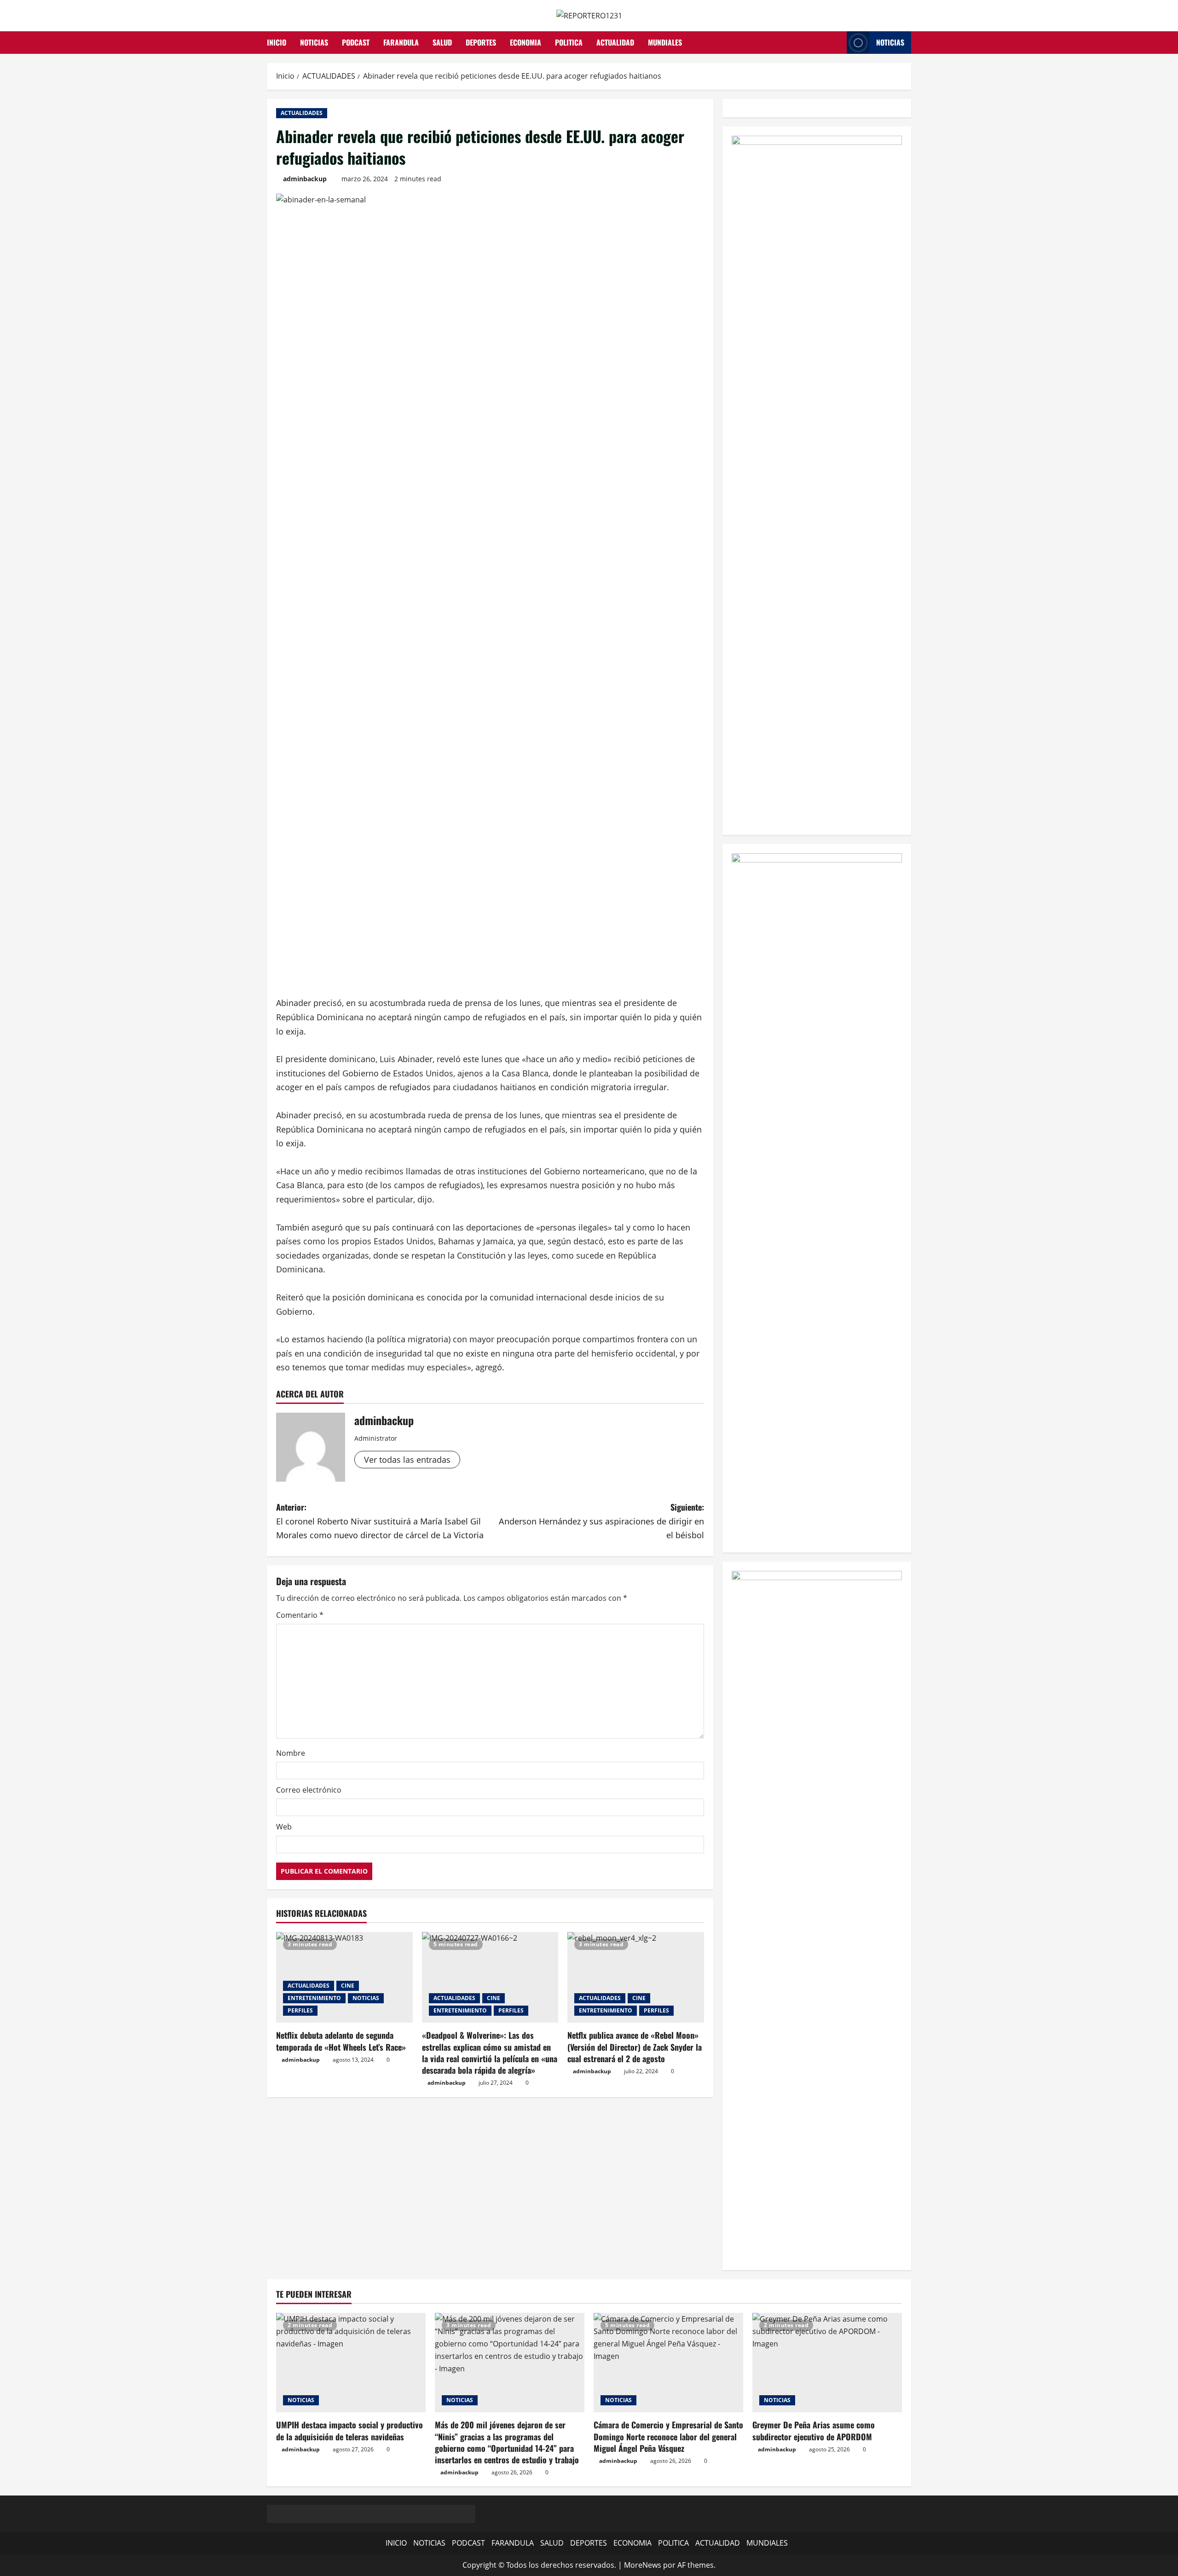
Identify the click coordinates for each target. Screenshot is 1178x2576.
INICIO (277, 42)
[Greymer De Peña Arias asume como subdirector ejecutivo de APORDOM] (827, 2363)
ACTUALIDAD (615, 42)
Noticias (890, 42)
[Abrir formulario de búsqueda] (837, 43)
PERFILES (300, 2010)
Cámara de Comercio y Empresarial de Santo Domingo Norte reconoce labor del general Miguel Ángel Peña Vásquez (668, 2436)
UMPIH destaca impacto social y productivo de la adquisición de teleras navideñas (349, 2430)
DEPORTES (481, 42)
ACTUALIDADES (302, 113)
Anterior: (380, 1521)
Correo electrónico (309, 1790)
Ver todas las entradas (407, 1460)
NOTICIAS (314, 42)
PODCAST (356, 42)
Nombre (291, 1753)
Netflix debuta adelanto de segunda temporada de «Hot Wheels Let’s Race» (341, 2041)
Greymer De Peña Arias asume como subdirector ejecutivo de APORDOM (814, 2430)
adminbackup (305, 179)
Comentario (300, 1615)
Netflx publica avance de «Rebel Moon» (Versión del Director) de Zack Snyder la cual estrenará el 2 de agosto (635, 2047)
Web (284, 1827)
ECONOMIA (525, 42)
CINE (348, 1986)
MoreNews (643, 2565)
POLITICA (569, 42)
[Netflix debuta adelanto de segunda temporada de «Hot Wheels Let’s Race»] (344, 1978)
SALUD (442, 42)
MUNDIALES (665, 42)
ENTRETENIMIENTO (314, 1998)
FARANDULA (401, 42)
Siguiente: (601, 1521)
